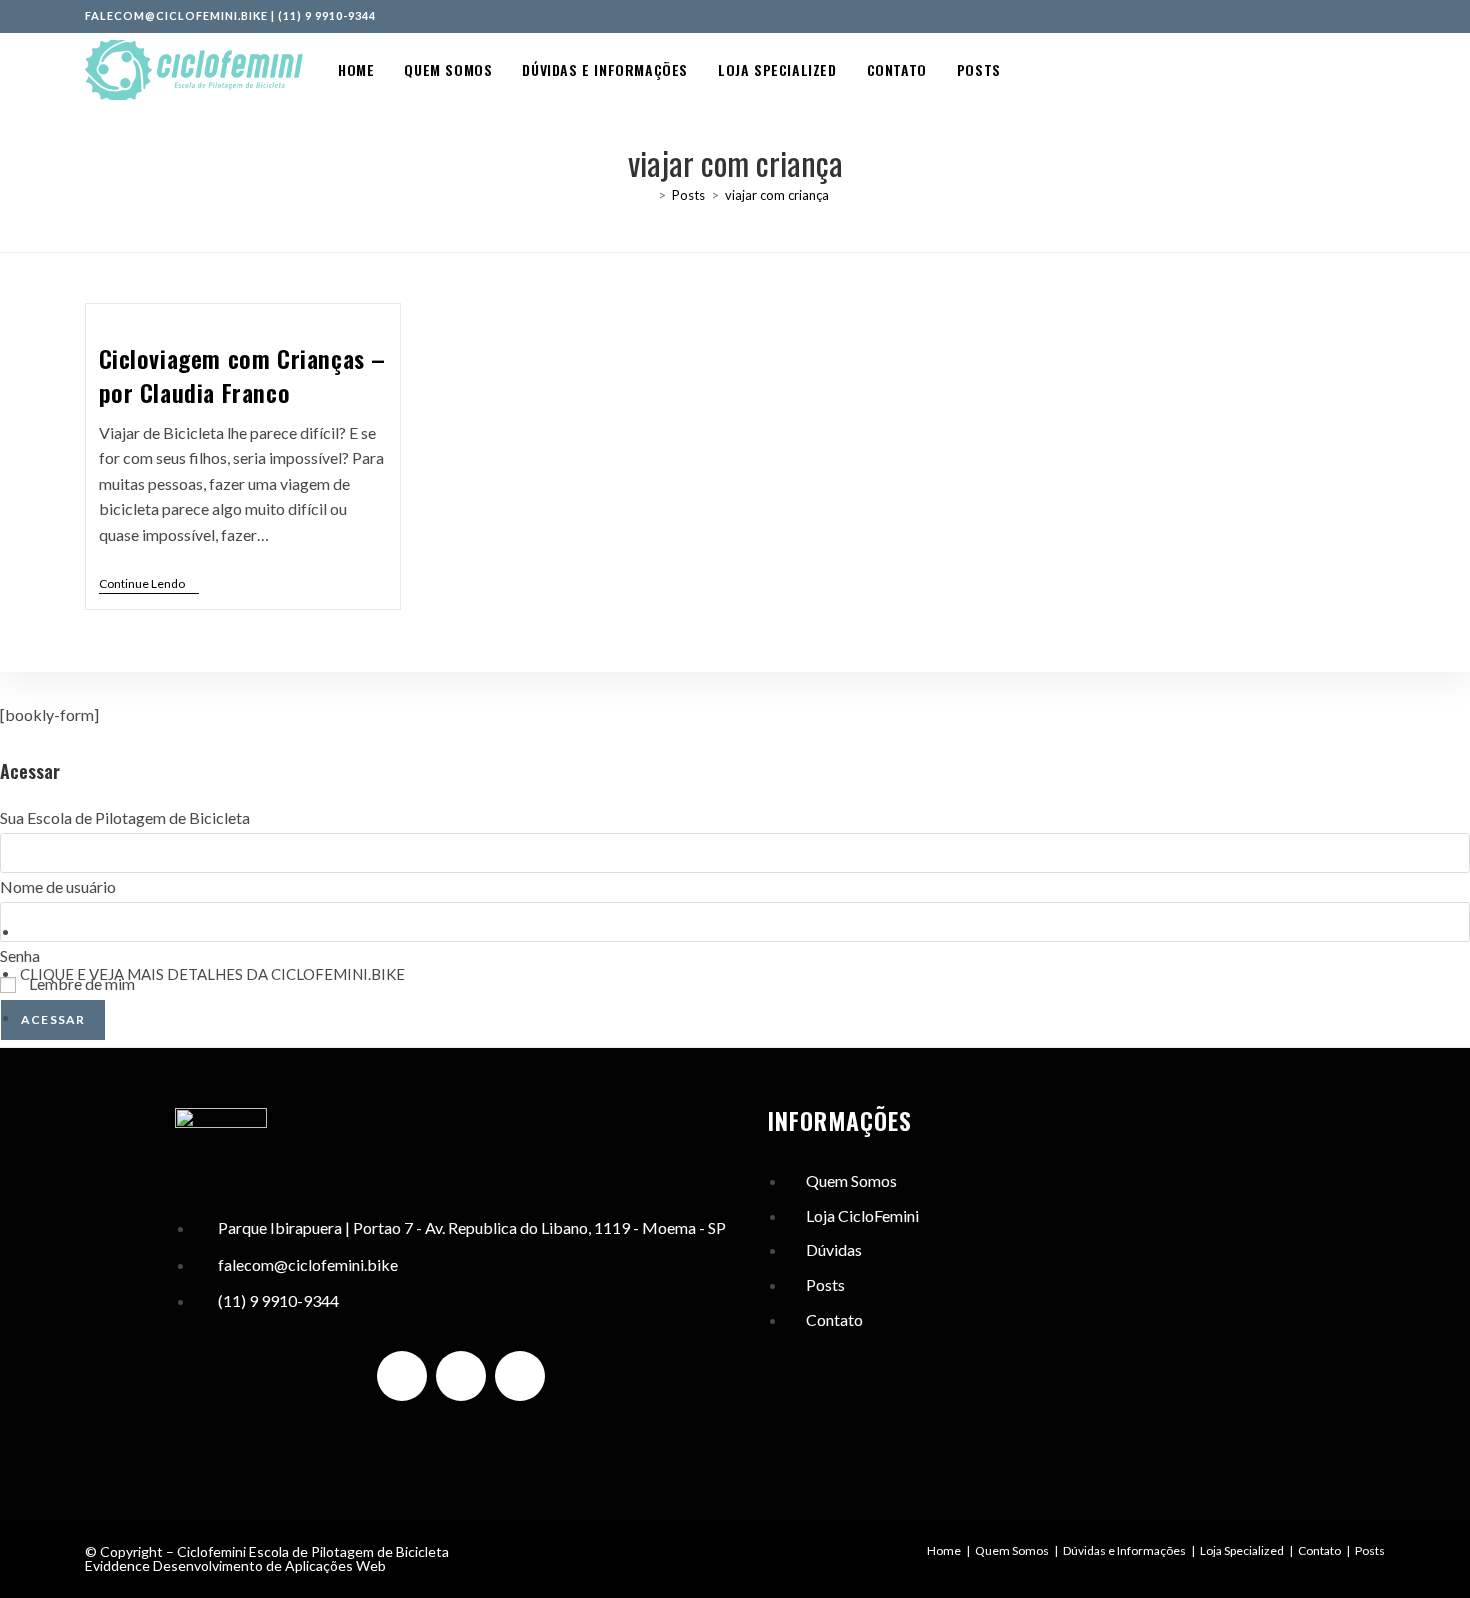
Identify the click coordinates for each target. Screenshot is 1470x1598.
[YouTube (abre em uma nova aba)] (1377, 16)
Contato (1319, 1550)
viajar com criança (777, 195)
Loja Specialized (1242, 1550)
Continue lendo (149, 584)
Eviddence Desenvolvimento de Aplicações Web (235, 1565)
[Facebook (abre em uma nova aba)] (1336, 16)
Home (944, 1550)
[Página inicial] (647, 195)
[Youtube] (520, 1376)
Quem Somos (1012, 1550)
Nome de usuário (58, 886)
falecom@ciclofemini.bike (176, 15)
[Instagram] (402, 1376)
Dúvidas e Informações (1124, 1550)
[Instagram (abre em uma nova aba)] (1358, 16)
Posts (1370, 1550)
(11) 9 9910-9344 (327, 15)
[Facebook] (461, 1376)
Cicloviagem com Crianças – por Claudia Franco (243, 375)
